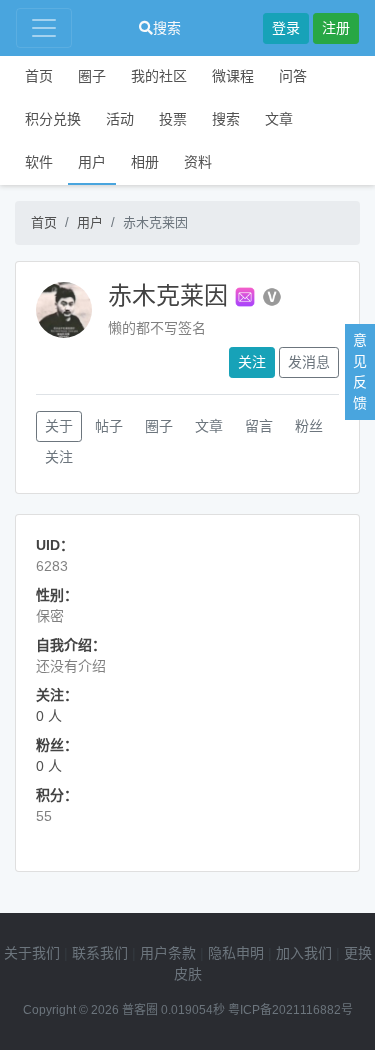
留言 (259, 426)
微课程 (233, 76)
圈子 (92, 76)
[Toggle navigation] (44, 28)
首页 (39, 76)
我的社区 (159, 76)
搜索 (167, 28)
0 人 (49, 716)
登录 (286, 28)
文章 (279, 119)
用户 (92, 162)
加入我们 (304, 953)
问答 (293, 76)
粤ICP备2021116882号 (290, 1010)
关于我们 (32, 953)
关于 (59, 426)
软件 (39, 162)
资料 (198, 162)
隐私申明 (236, 953)
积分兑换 (53, 119)
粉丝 (309, 426)
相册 (145, 162)
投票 (173, 119)
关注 (252, 362)
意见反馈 (360, 371)
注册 (336, 28)
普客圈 (140, 1010)
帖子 (109, 426)
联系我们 (100, 953)
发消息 (309, 362)
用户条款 (168, 953)
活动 (120, 119)
